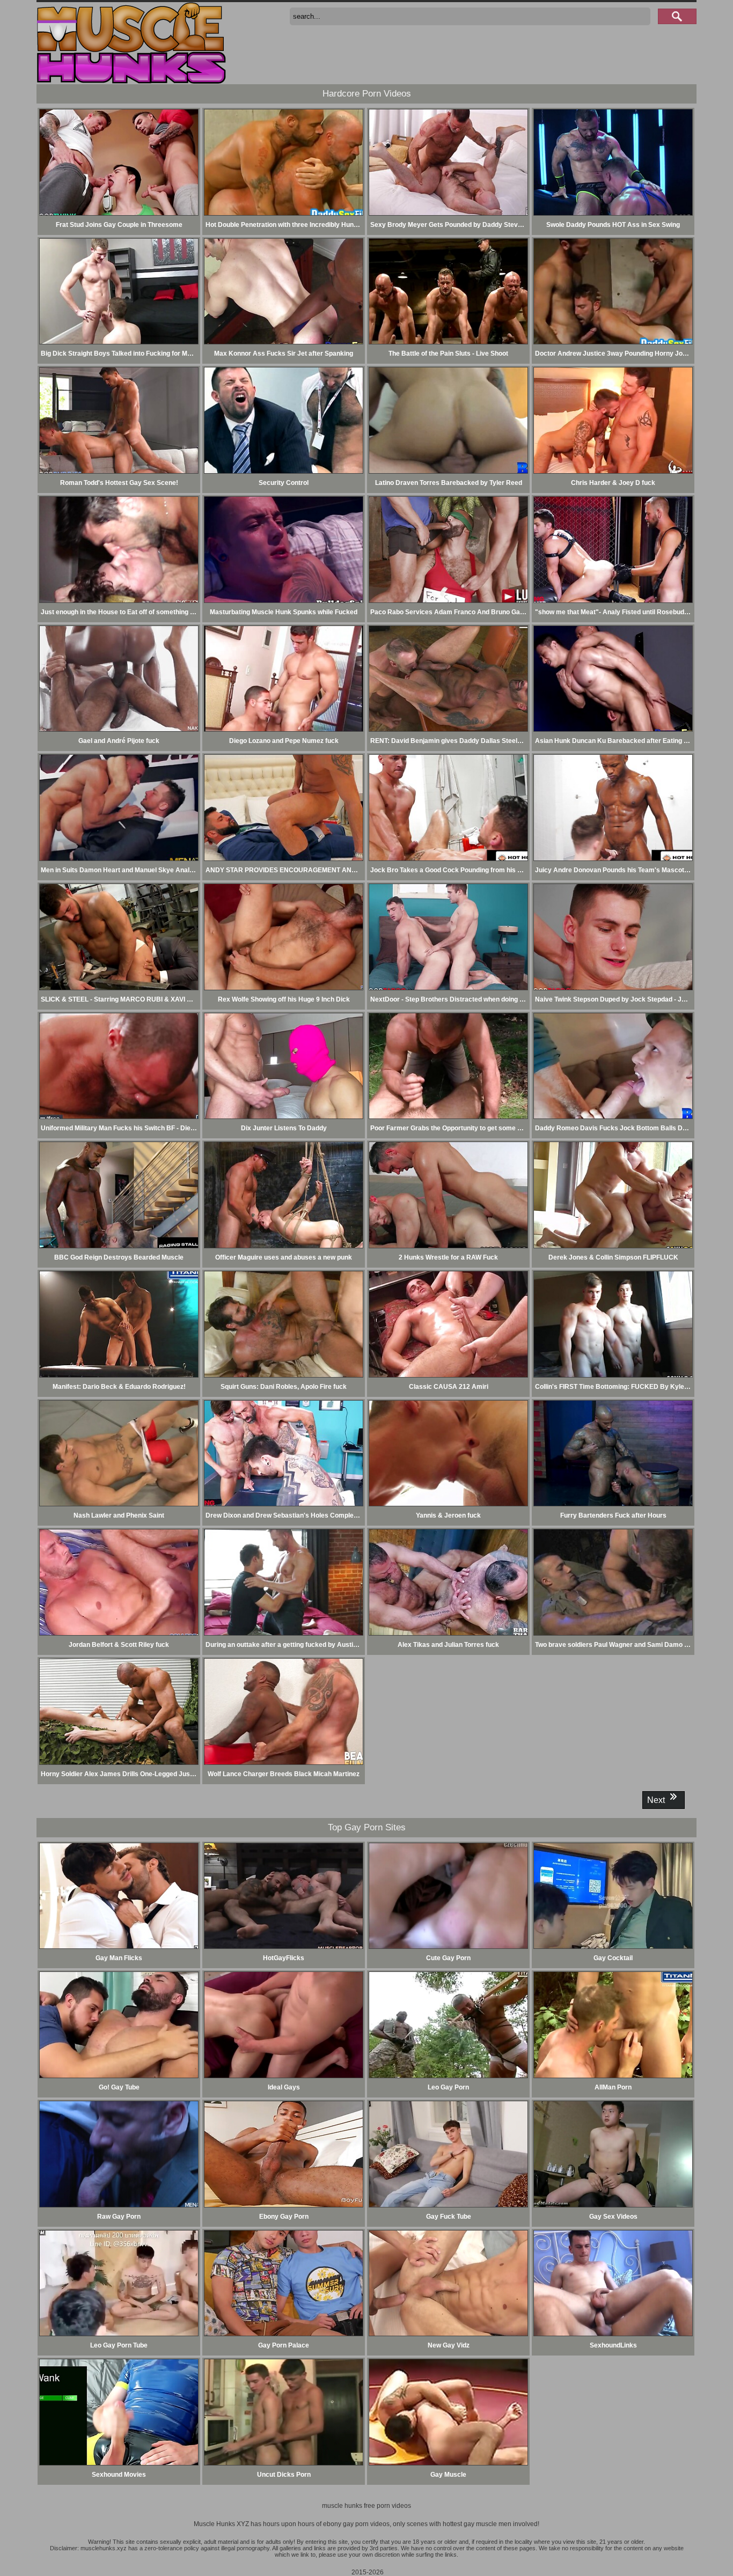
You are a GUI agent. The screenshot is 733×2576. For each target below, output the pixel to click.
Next (657, 1800)
